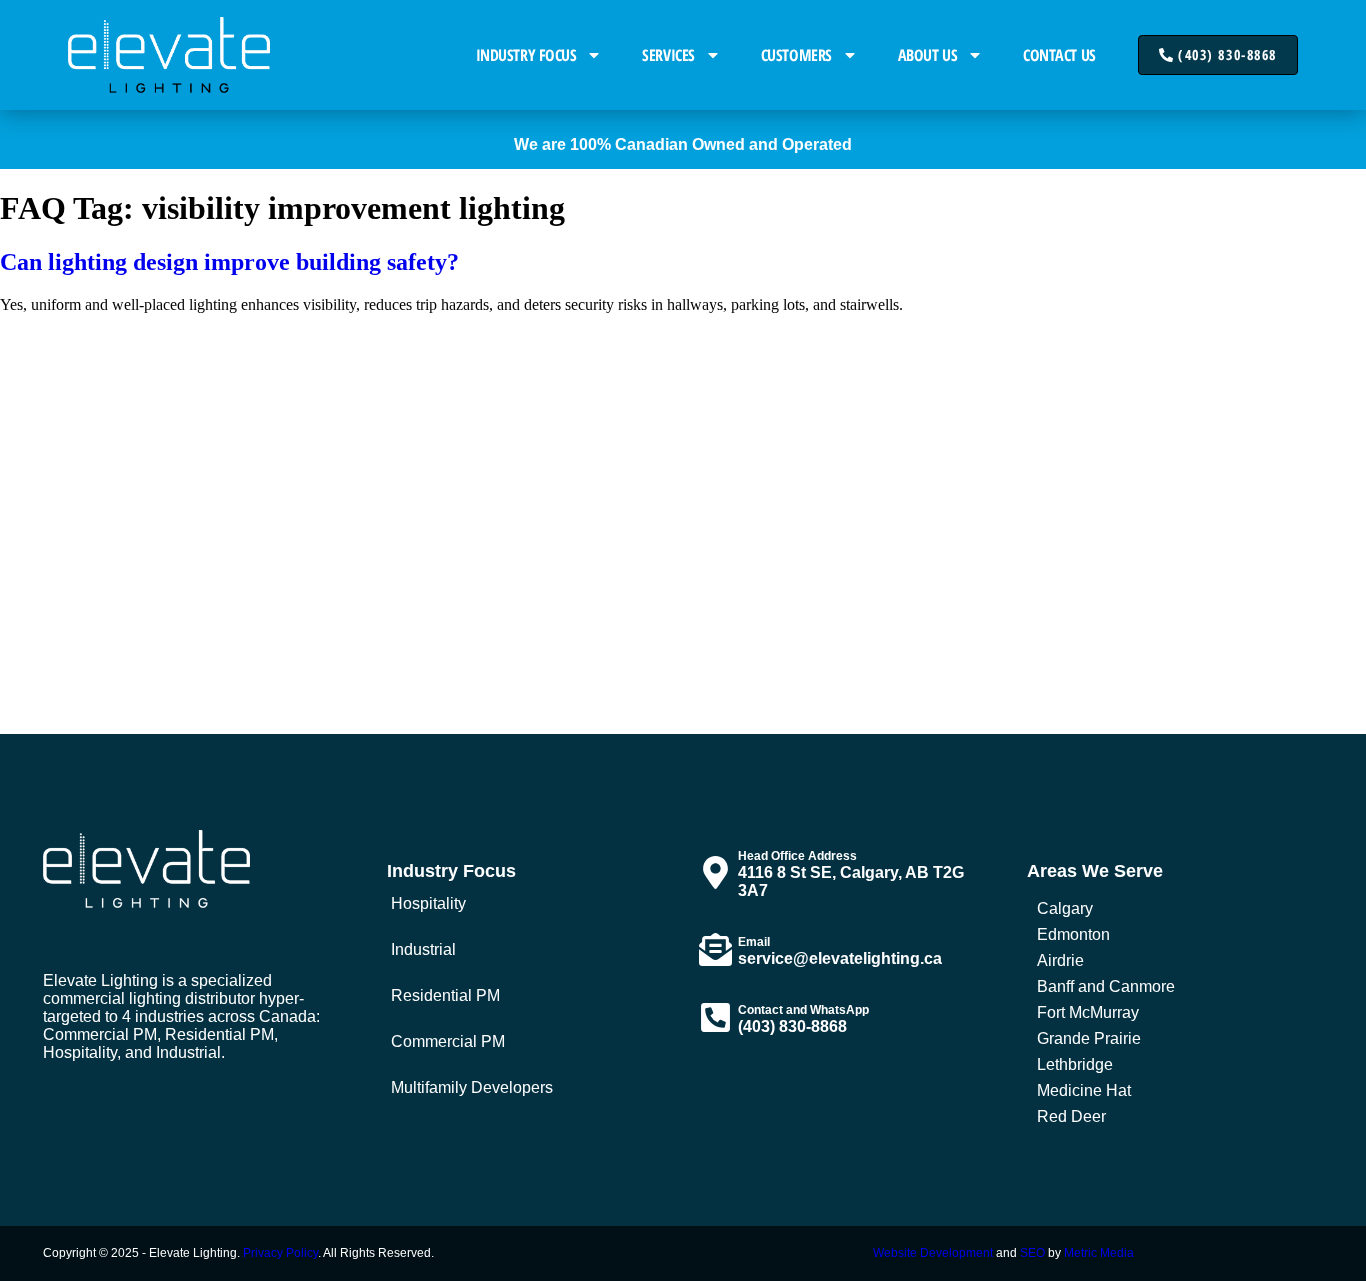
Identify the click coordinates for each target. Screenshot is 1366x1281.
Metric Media (1099, 1253)
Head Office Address (797, 856)
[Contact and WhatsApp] (715, 1017)
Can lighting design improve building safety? (229, 262)
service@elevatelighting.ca (840, 958)
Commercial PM (448, 1041)
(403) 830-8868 (792, 1026)
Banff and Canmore (1106, 986)
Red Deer (1071, 1116)
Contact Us (1059, 55)
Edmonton (1073, 934)
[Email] (715, 949)
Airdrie (1060, 960)
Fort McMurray (1088, 1012)
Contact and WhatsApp (803, 1010)
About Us (927, 55)
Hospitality (428, 903)
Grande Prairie (1089, 1038)
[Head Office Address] (715, 872)
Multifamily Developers (472, 1087)
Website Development (933, 1253)
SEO (1032, 1253)
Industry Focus (526, 55)
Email (754, 942)
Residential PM (445, 995)
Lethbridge (1075, 1064)
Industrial (423, 949)
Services (668, 55)
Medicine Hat (1084, 1090)
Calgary (1065, 908)
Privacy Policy (280, 1253)
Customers (796, 55)
